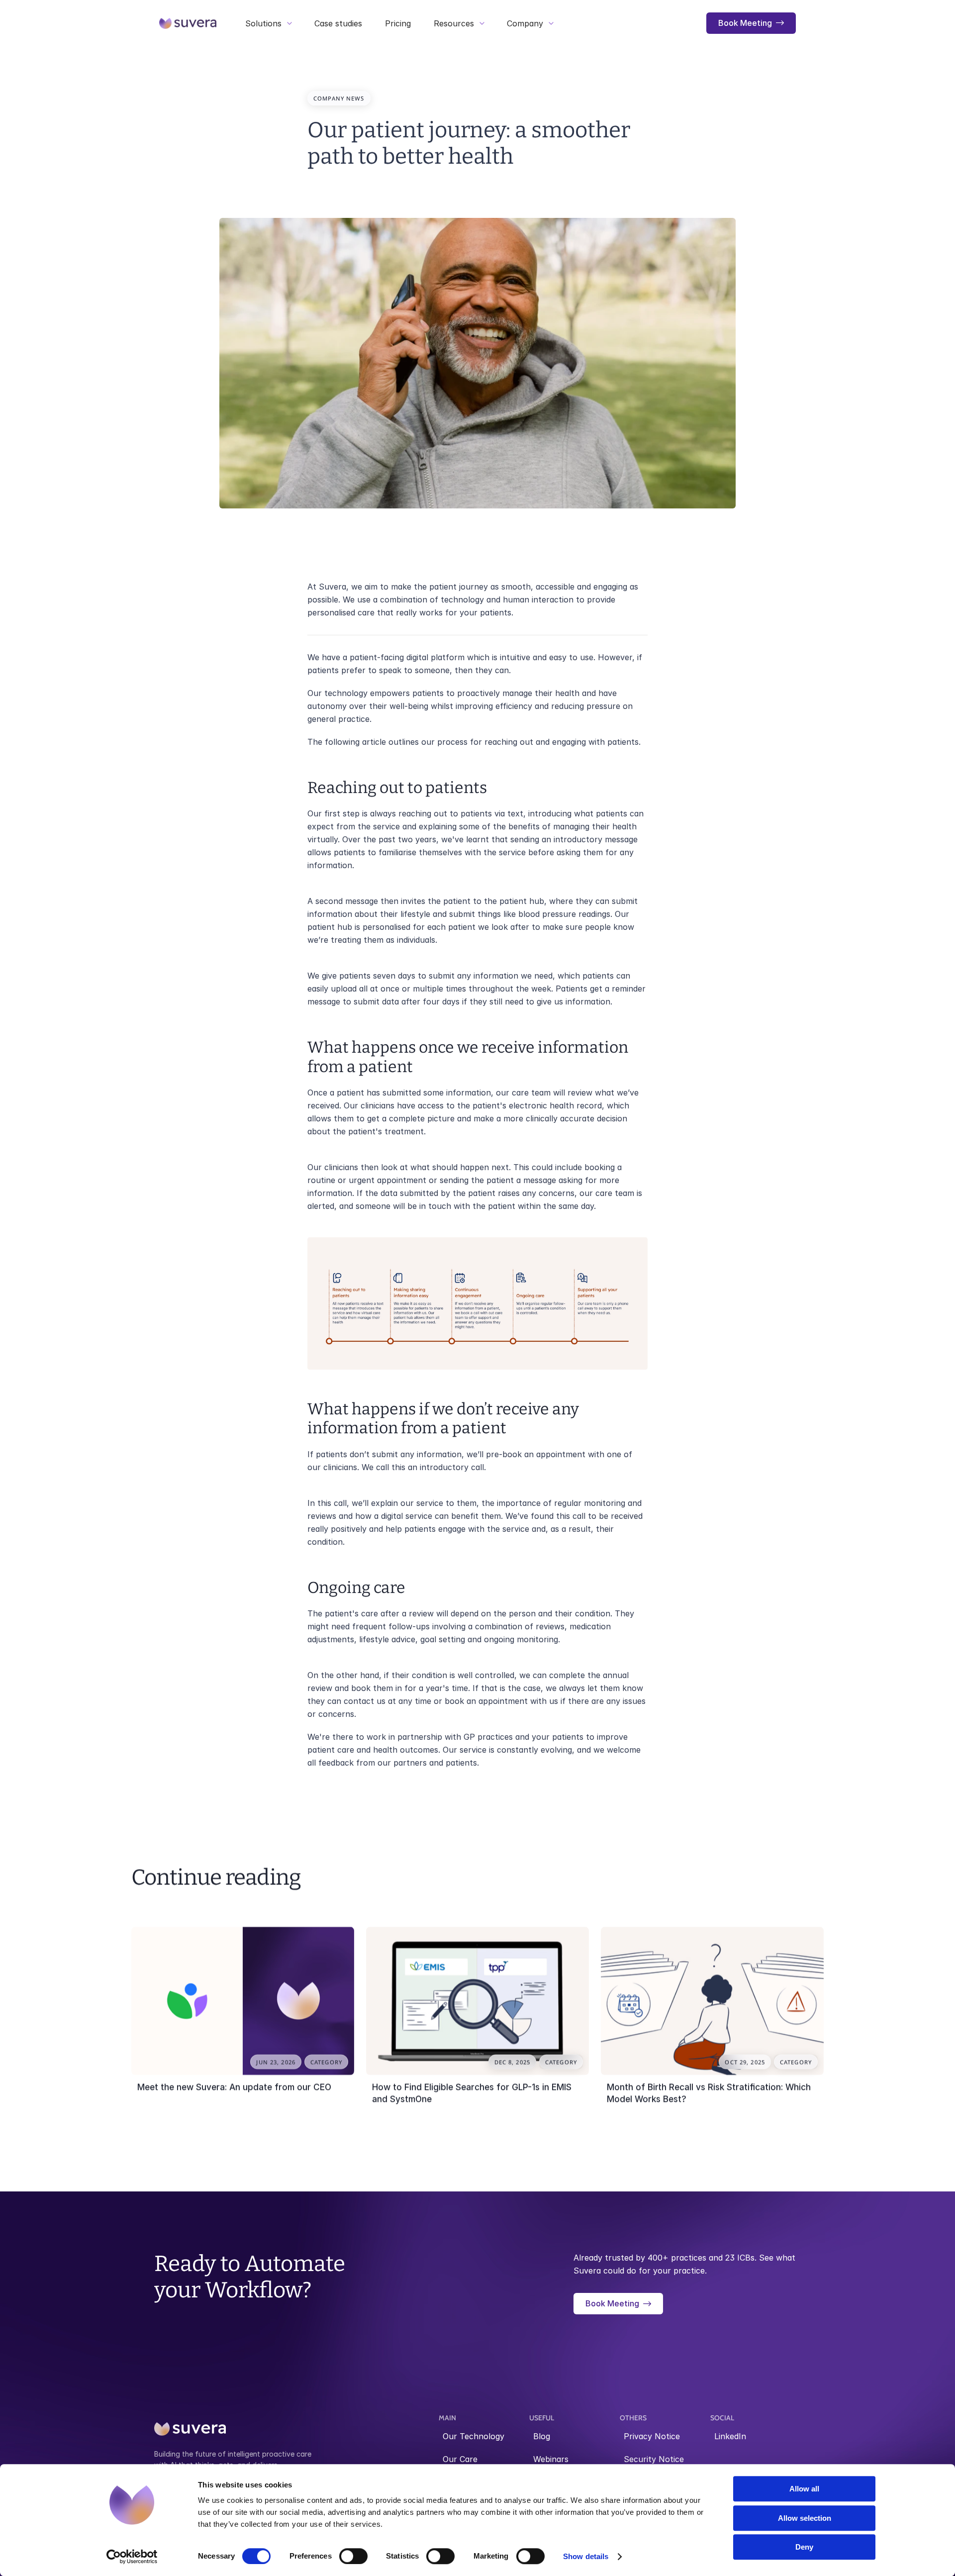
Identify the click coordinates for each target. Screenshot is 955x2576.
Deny (804, 2547)
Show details (586, 2556)
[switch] (353, 2556)
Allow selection (805, 2518)
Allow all (804, 2489)
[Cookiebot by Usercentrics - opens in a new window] (132, 2557)
